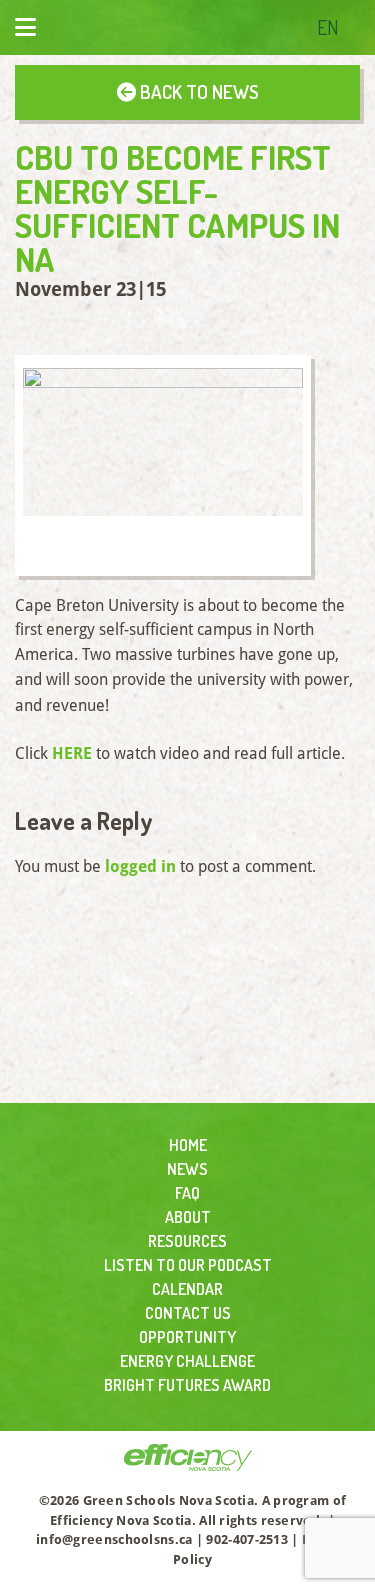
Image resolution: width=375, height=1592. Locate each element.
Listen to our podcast (188, 1265)
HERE (72, 753)
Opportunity (187, 1337)
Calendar (187, 1289)
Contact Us (188, 1313)
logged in (140, 866)
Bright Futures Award (187, 1385)
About (188, 1217)
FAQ (187, 1193)
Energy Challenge (187, 1361)
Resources (187, 1241)
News (187, 1169)
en (328, 27)
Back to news (197, 91)
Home (188, 1145)
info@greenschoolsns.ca (114, 1539)
